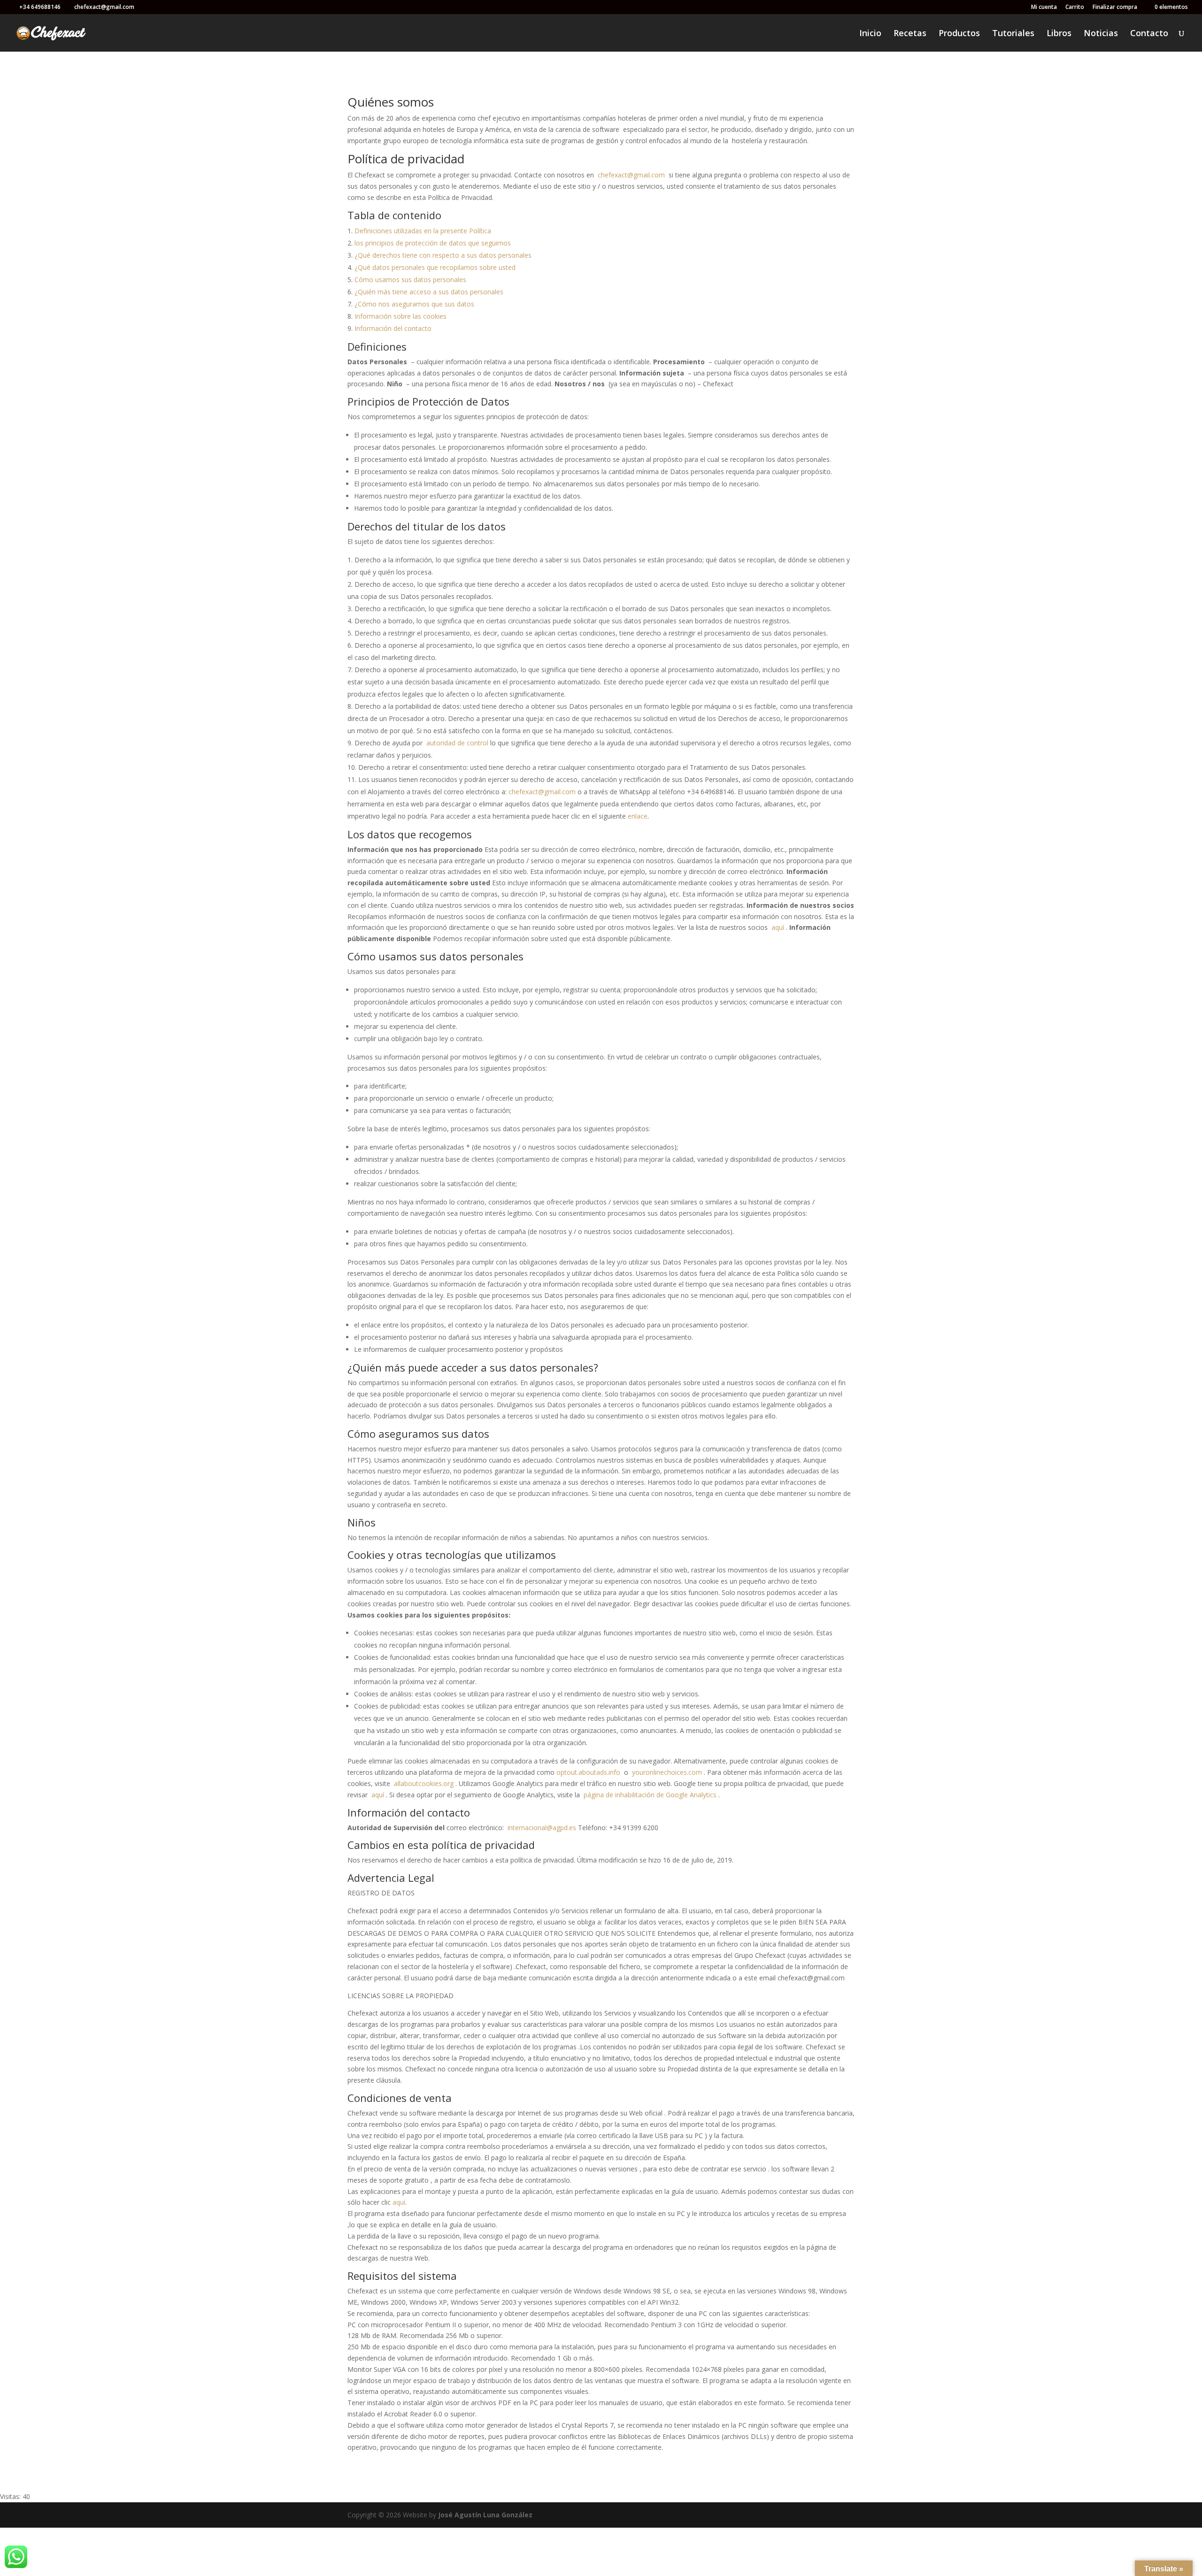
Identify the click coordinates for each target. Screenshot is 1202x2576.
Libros (1059, 34)
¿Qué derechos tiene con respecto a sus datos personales (443, 255)
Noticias (1101, 34)
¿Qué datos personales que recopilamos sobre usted (435, 267)
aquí (778, 927)
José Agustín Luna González (485, 2515)
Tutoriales (1013, 34)
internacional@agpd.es (542, 1828)
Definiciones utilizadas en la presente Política (423, 231)
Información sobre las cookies (401, 316)
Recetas (910, 34)
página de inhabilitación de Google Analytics (650, 1795)
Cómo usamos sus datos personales (410, 280)
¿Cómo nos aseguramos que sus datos (414, 304)
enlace (638, 816)
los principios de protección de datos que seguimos (433, 243)
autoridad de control (457, 743)
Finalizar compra (1115, 8)
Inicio (870, 34)
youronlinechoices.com (667, 1772)
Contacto (1149, 34)
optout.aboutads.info (588, 1772)
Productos (959, 34)
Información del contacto (393, 328)
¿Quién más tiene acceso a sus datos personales (429, 292)
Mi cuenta (1044, 8)
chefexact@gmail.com (631, 175)
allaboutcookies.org (424, 1783)
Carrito (1075, 8)
